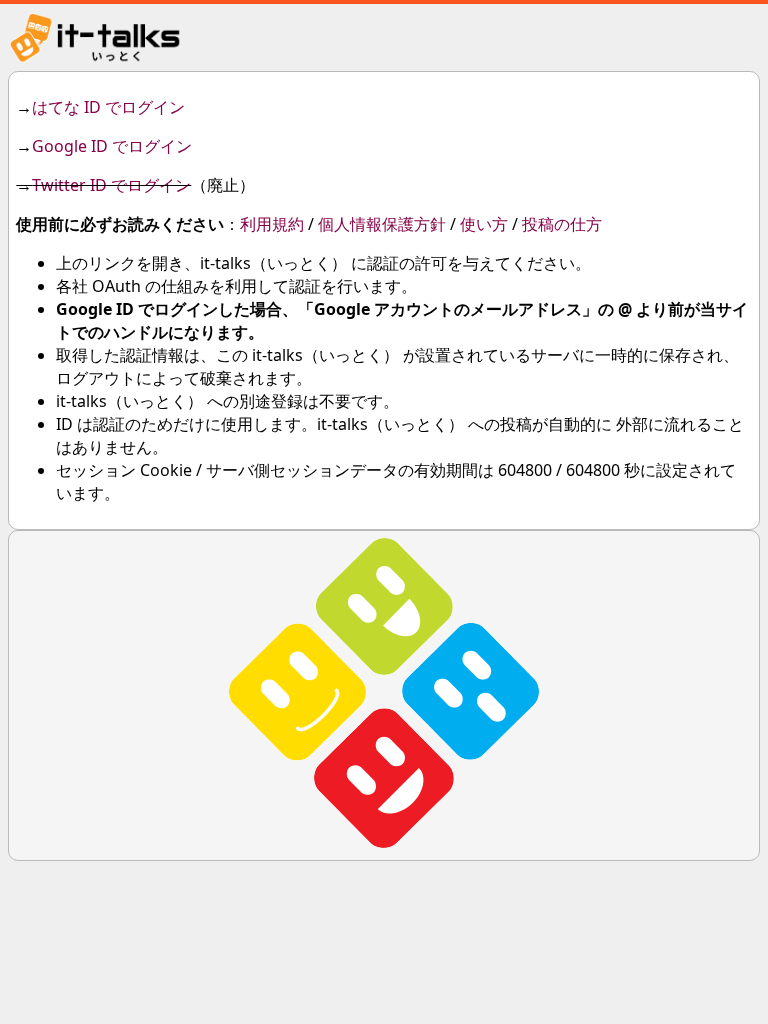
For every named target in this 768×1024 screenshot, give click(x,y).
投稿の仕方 (562, 224)
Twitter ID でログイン (111, 185)
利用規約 (272, 224)
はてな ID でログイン (108, 107)
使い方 (484, 224)
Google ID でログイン (112, 146)
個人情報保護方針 (382, 224)
